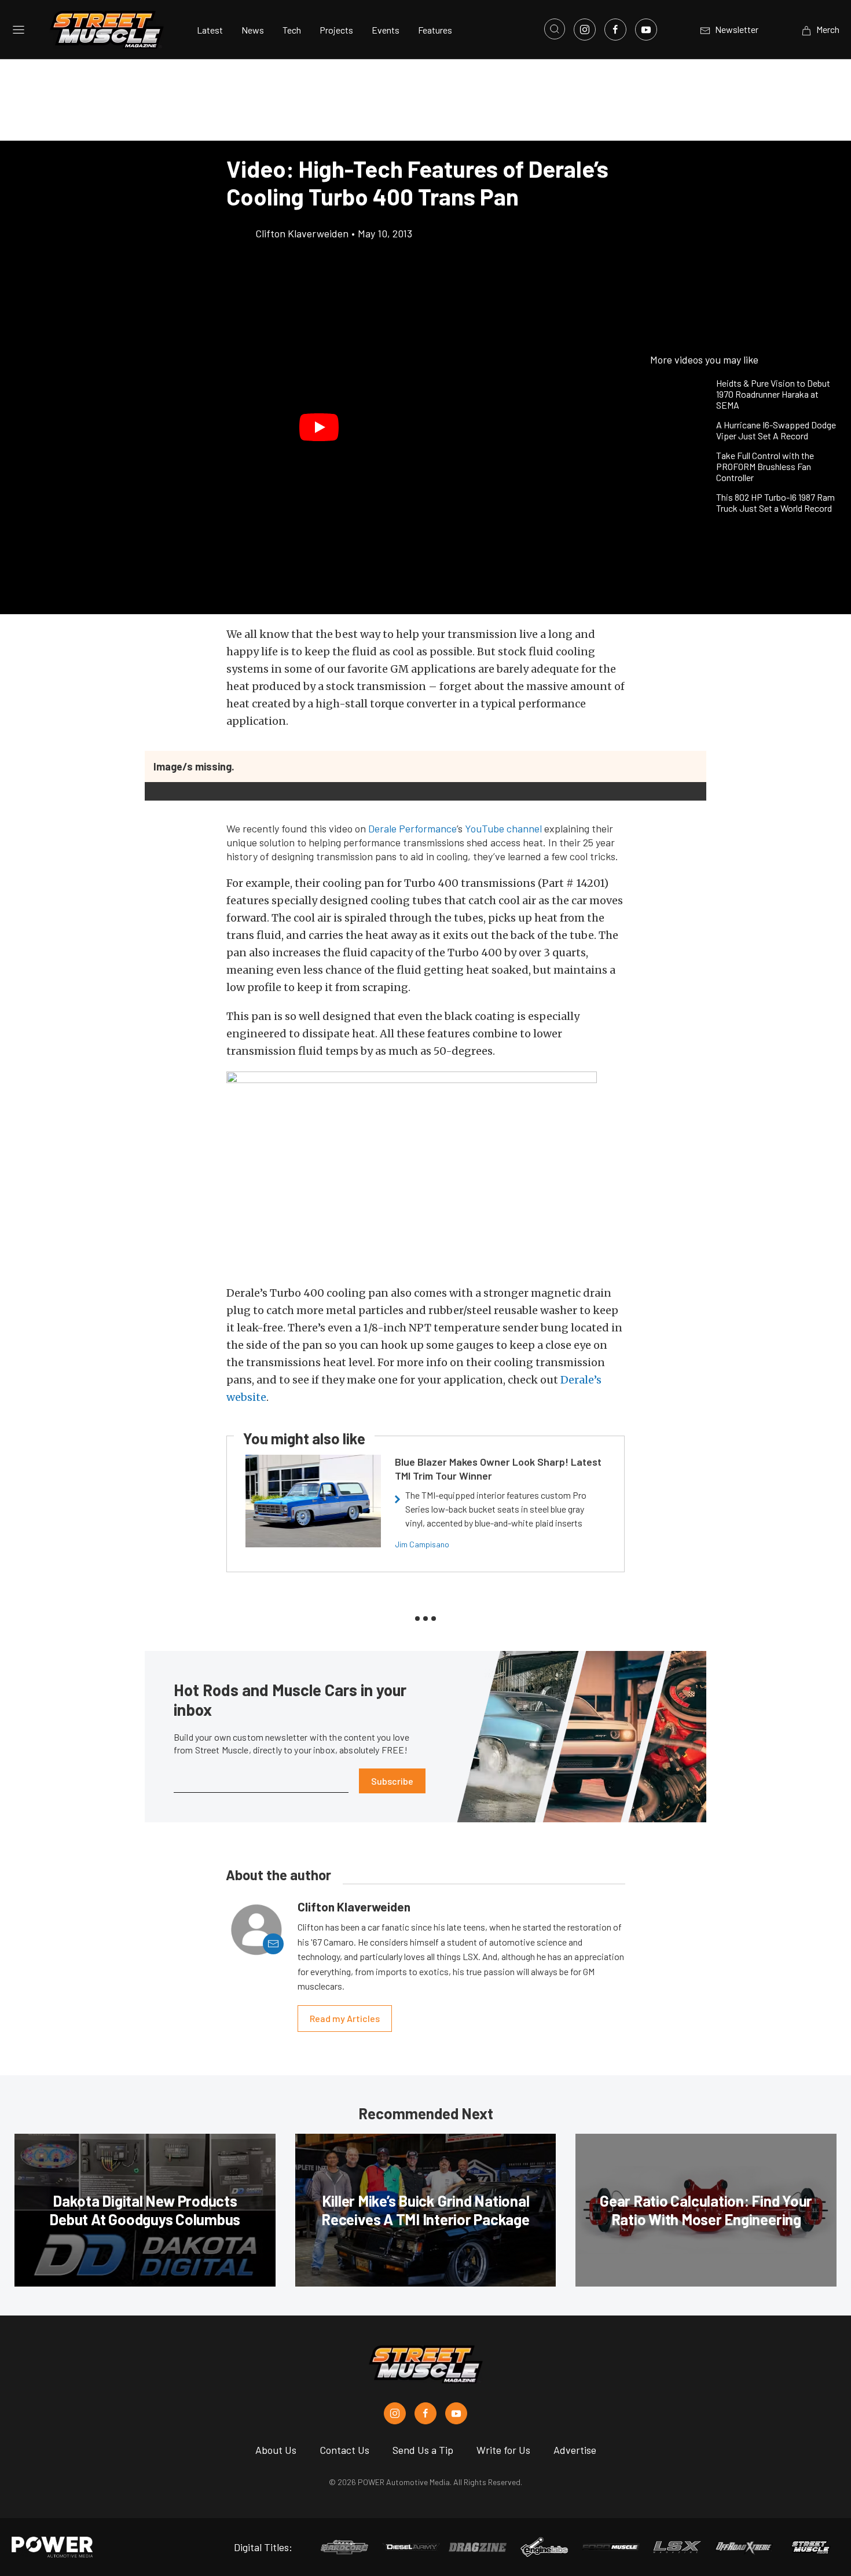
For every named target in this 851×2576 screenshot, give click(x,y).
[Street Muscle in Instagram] (395, 2413)
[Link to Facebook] (615, 30)
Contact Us (344, 2450)
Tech (292, 30)
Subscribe (392, 1781)
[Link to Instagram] (585, 30)
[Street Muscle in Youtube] (456, 2413)
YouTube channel (503, 828)
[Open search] (555, 29)
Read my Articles (345, 2018)
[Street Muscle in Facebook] (425, 2413)
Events (386, 30)
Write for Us (503, 2450)
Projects (336, 30)
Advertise (575, 2450)
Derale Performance (412, 828)
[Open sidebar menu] (19, 30)
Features (435, 30)
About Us (276, 2450)
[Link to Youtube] (646, 30)
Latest (210, 30)
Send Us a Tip (423, 2450)
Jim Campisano (422, 1544)
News (253, 30)
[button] (319, 427)
